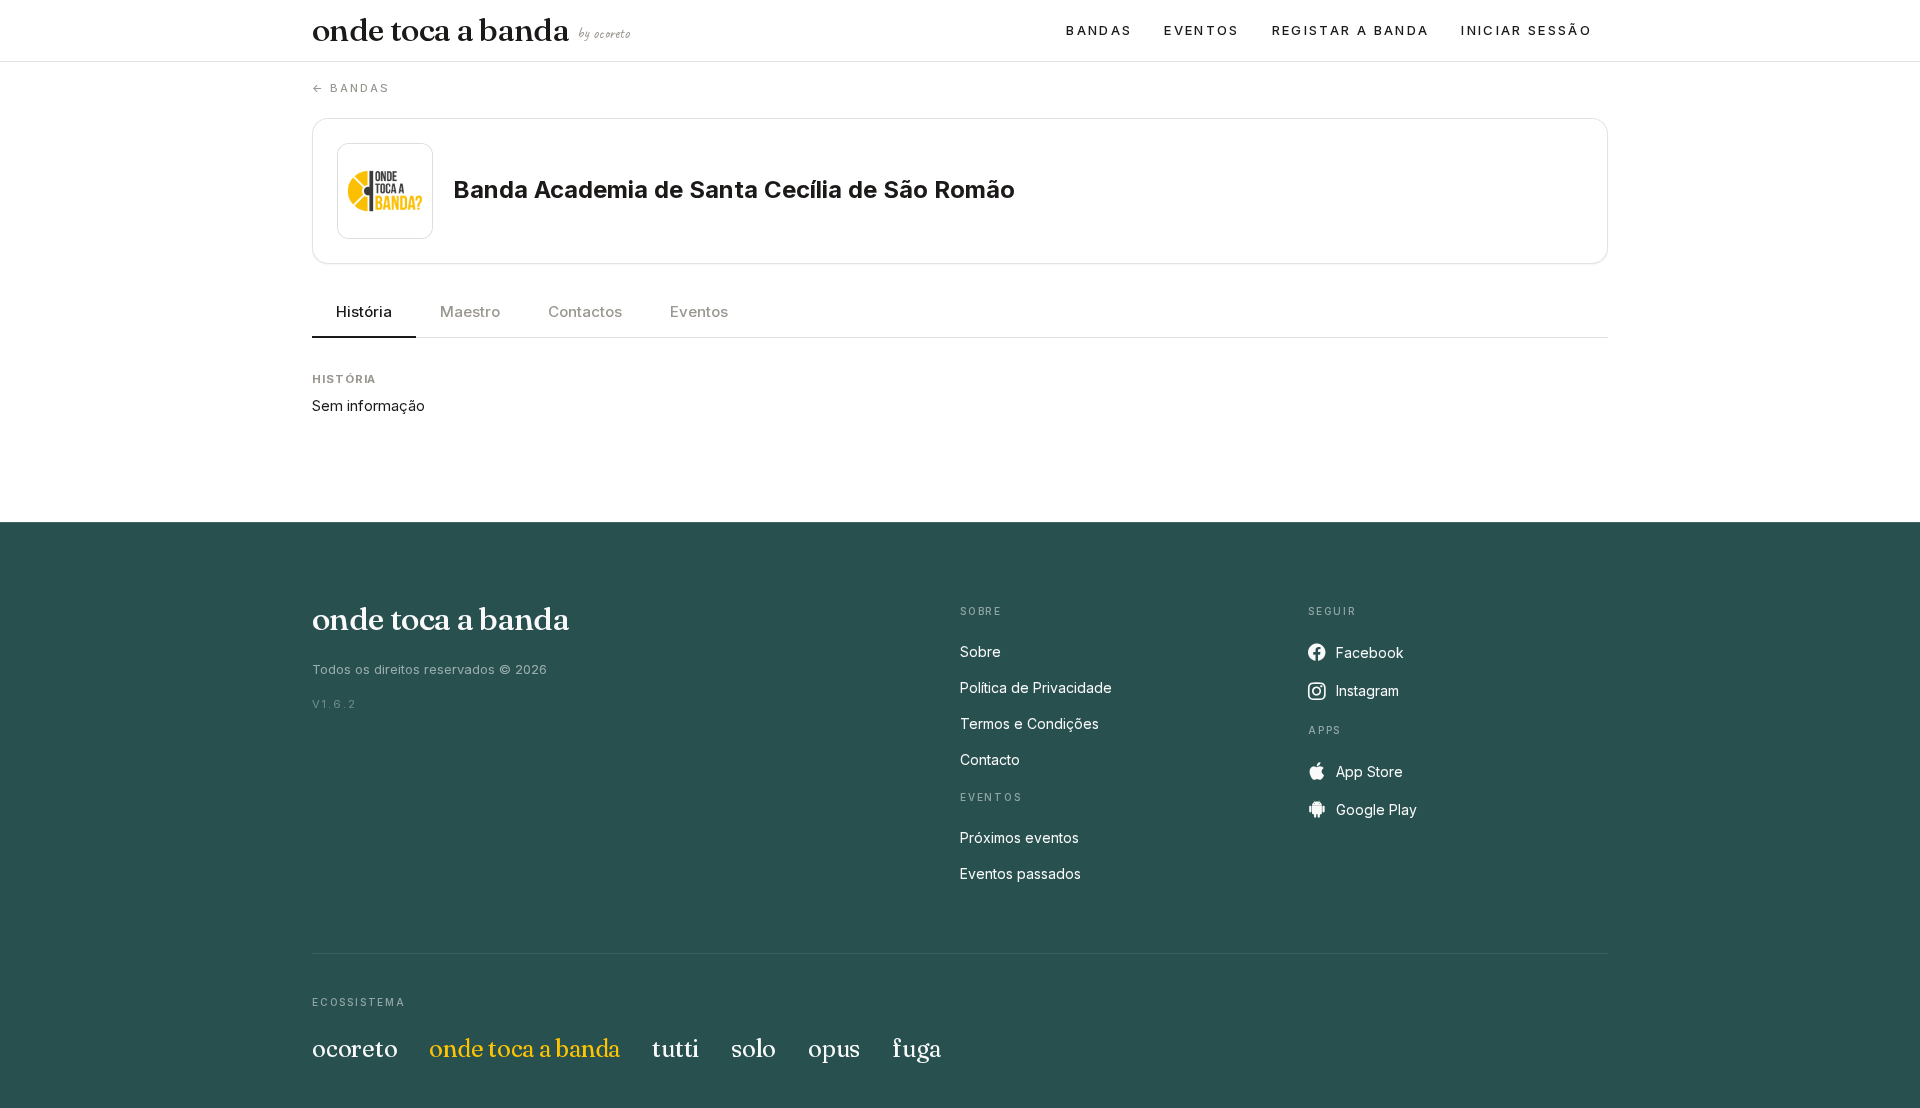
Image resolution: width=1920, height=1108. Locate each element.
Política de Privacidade (1036, 687)
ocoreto (354, 1048)
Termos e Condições (1029, 723)
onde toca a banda (470, 30)
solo (753, 1048)
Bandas (1099, 30)
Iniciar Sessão (1526, 30)
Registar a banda (1350, 30)
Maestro (470, 311)
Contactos (585, 311)
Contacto (990, 759)
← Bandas (351, 88)
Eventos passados (1020, 873)
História (364, 311)
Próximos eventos (1019, 837)
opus (834, 1048)
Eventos (1201, 30)
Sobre (980, 651)
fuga (916, 1048)
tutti (675, 1048)
